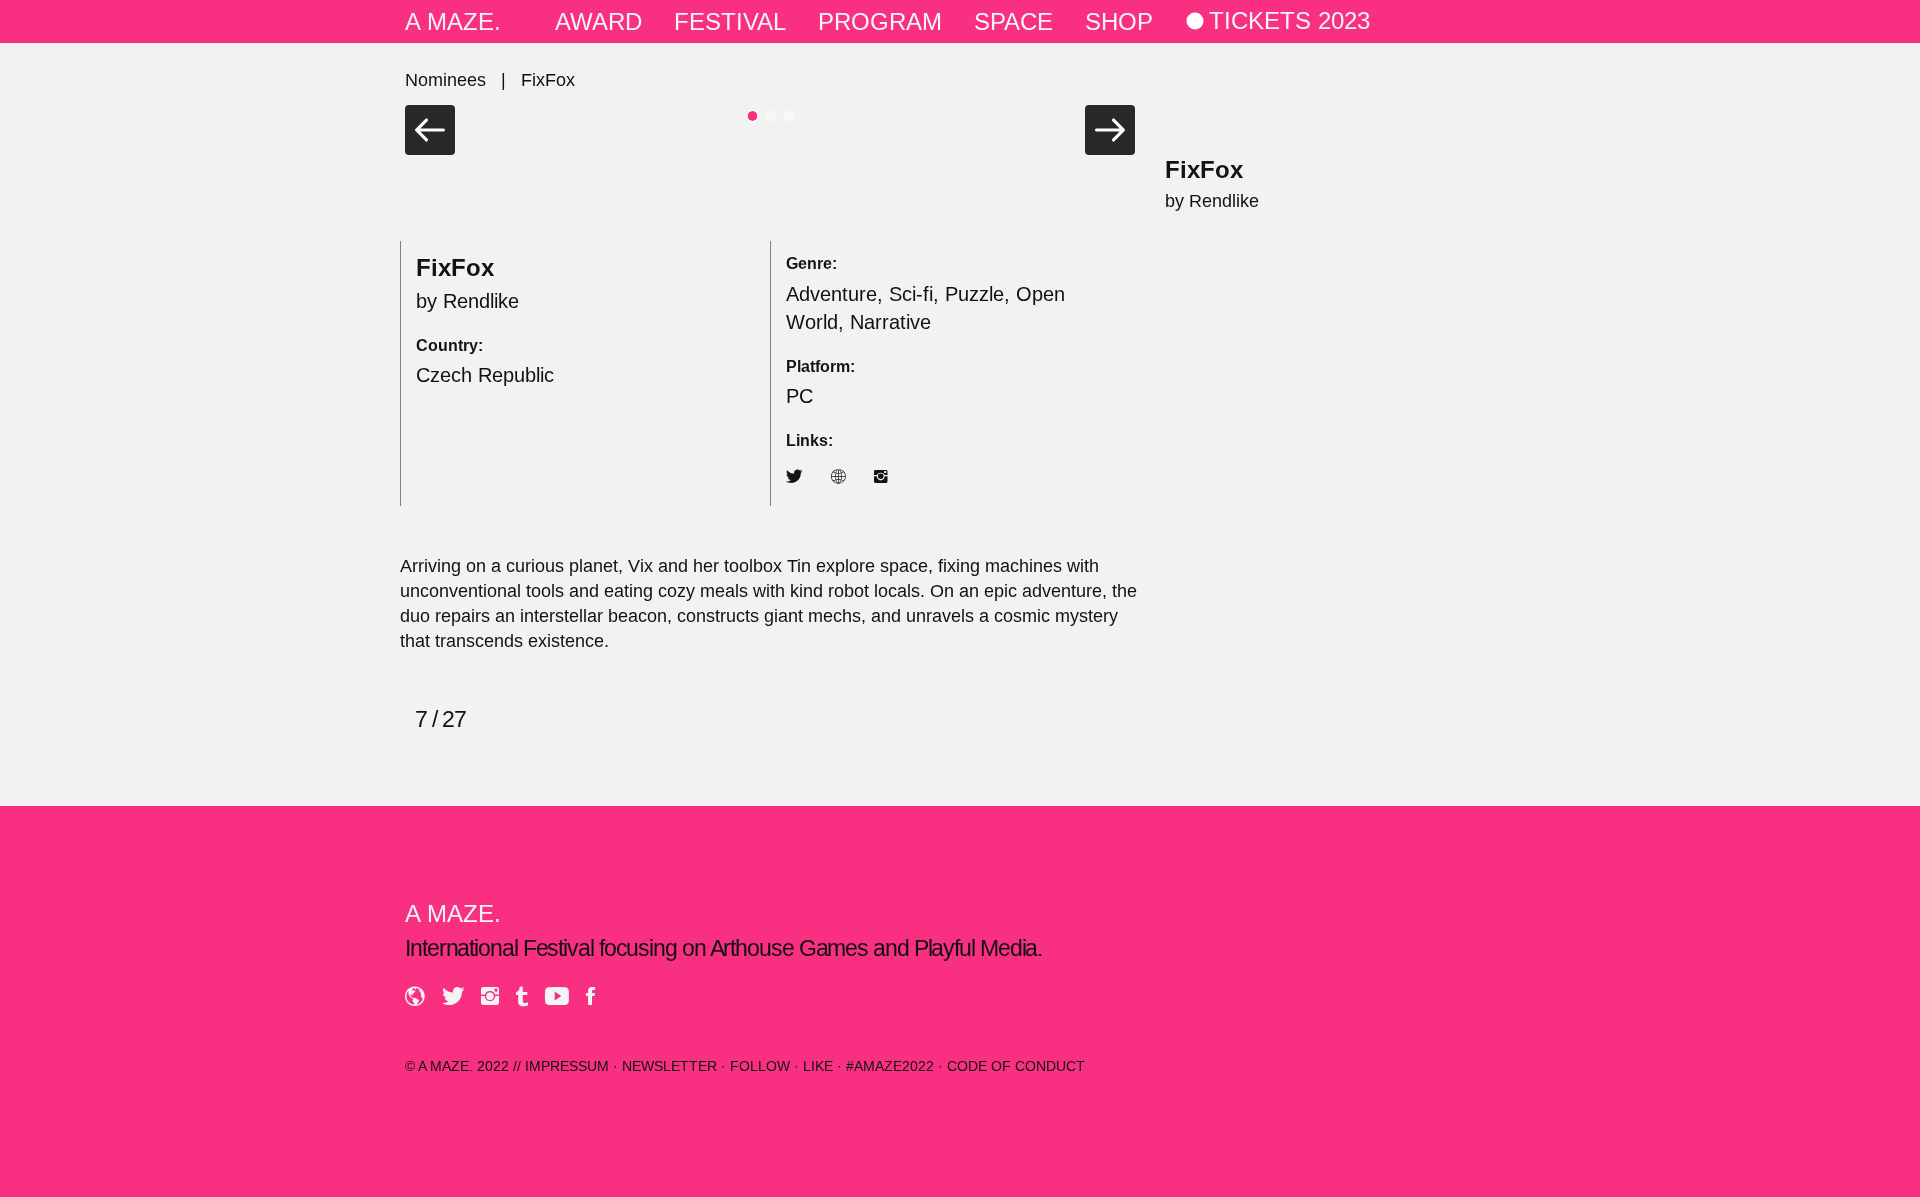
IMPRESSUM (567, 1066)
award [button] (598, 21)
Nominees (445, 80)
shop (1119, 21)
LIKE (818, 1066)
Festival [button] (730, 21)
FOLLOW (760, 1066)
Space (1013, 21)
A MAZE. (453, 21)
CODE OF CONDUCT (1016, 1066)
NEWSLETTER (669, 1066)
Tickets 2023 (1289, 21)
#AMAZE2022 (890, 1066)
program (880, 21)
